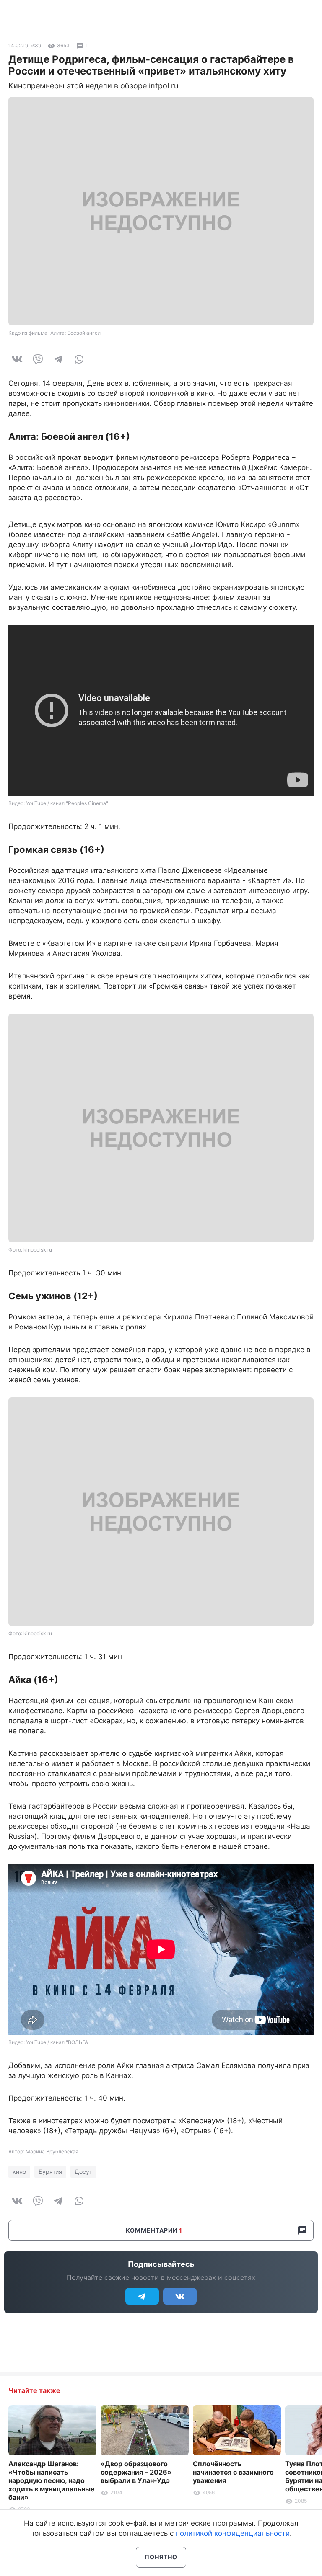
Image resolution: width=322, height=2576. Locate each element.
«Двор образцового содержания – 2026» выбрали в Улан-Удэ (136, 2472)
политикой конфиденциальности (233, 2533)
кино (19, 2172)
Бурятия (50, 2172)
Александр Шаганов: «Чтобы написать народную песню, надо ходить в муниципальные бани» (52, 2480)
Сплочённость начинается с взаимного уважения (233, 2472)
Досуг (83, 2172)
